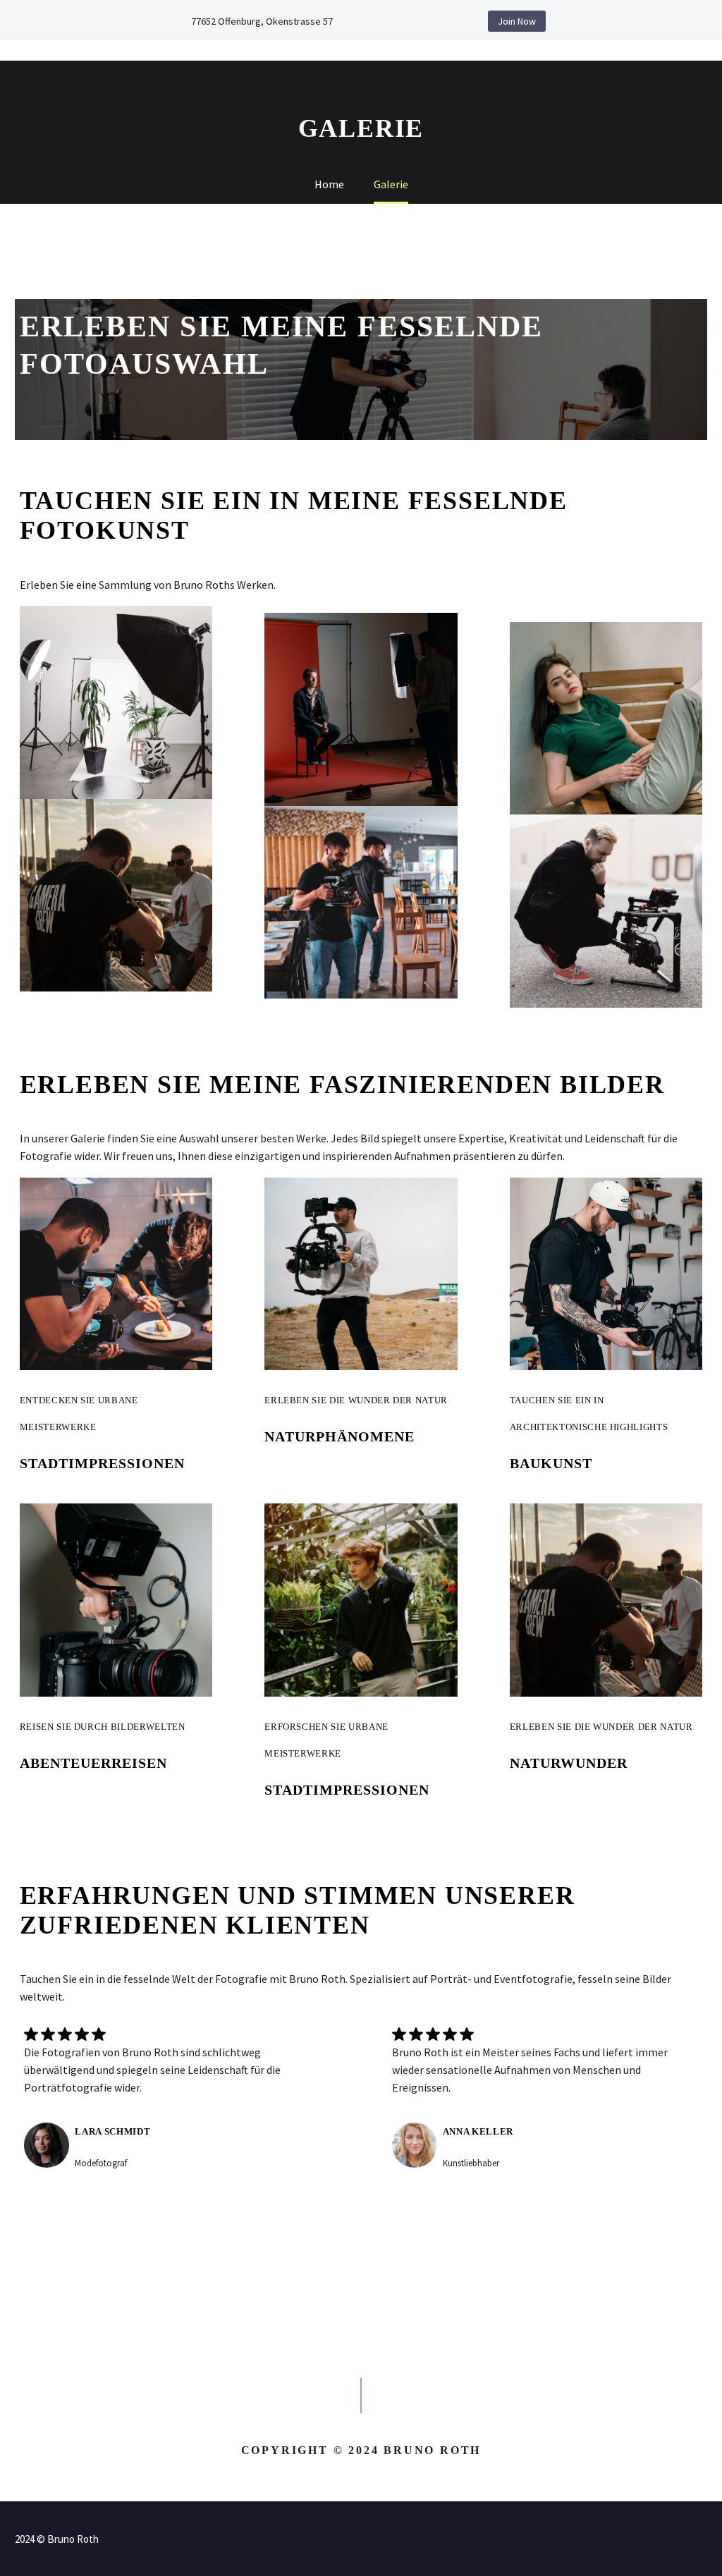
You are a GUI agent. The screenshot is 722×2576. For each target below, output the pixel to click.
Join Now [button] (517, 21)
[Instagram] (432, 21)
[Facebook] (389, 21)
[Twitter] (410, 21)
